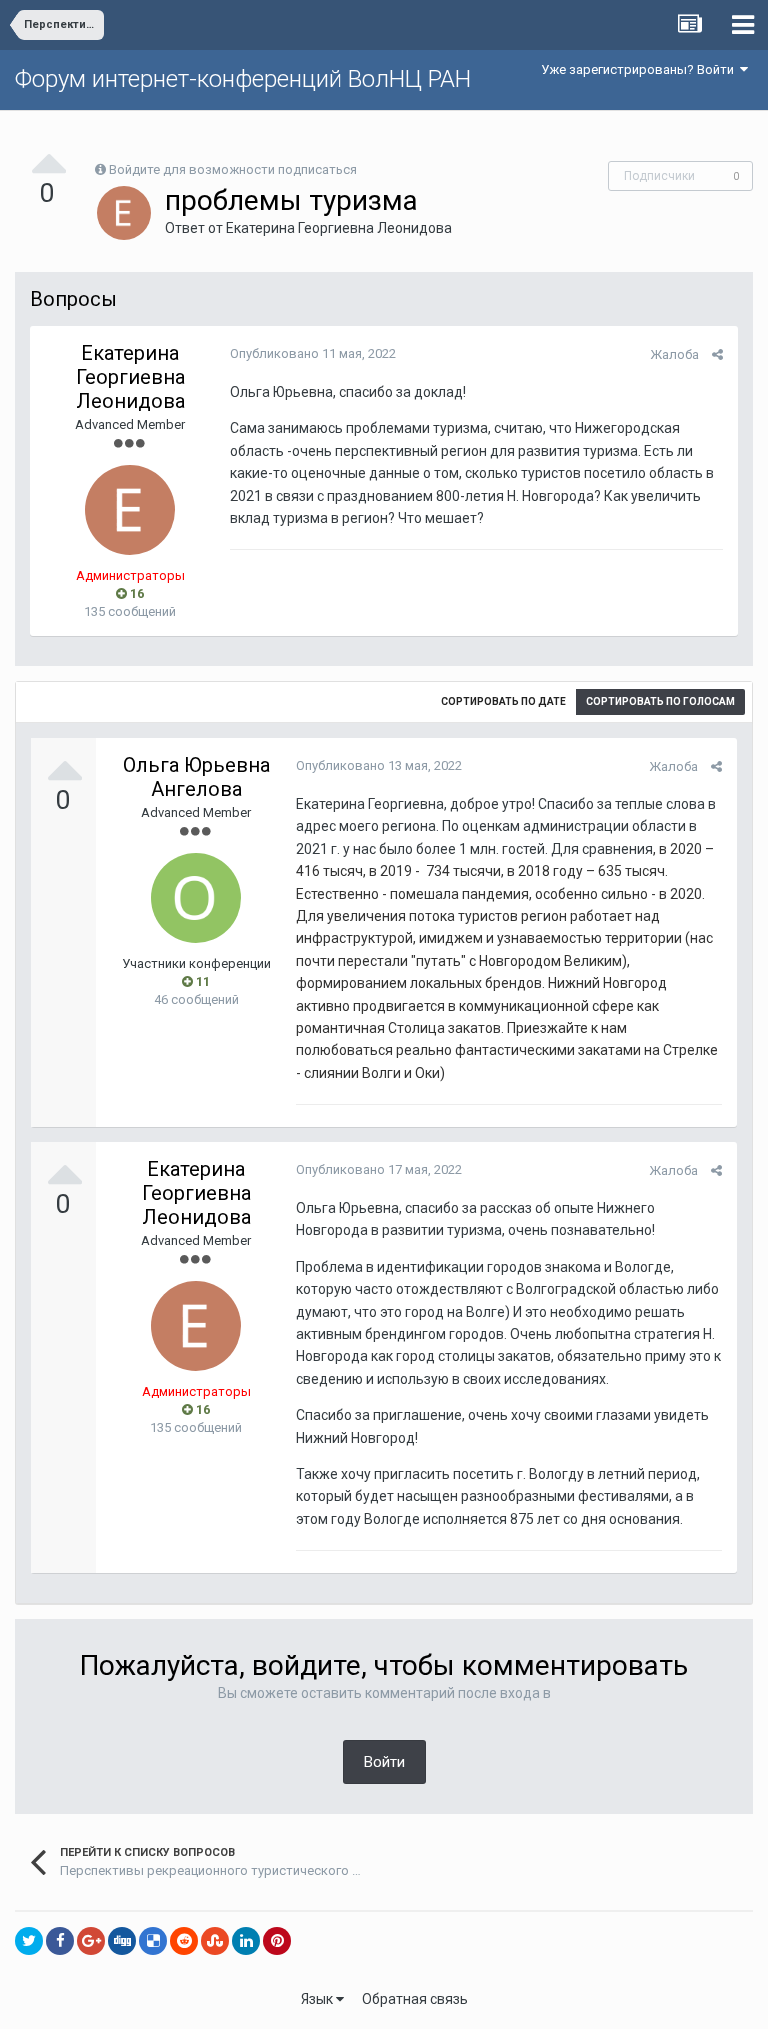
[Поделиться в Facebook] (60, 1941)
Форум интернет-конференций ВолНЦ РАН (243, 79)
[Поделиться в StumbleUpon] (215, 1941)
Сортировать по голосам (660, 701)
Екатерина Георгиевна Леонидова (339, 228)
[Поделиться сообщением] (717, 354)
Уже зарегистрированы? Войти (640, 69)
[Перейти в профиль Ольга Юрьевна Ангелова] (196, 898)
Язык (318, 1999)
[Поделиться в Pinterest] (277, 1941)
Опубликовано (313, 353)
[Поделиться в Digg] (122, 1941)
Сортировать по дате (503, 701)
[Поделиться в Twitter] (29, 1941)
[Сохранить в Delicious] (153, 1941)
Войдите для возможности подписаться (233, 169)
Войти (384, 1762)
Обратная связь (415, 1999)
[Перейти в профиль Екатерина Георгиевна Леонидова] (124, 213)
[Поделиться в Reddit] (184, 1941)
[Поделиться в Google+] (91, 1941)
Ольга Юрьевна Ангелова (196, 777)
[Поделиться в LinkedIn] (246, 1941)
